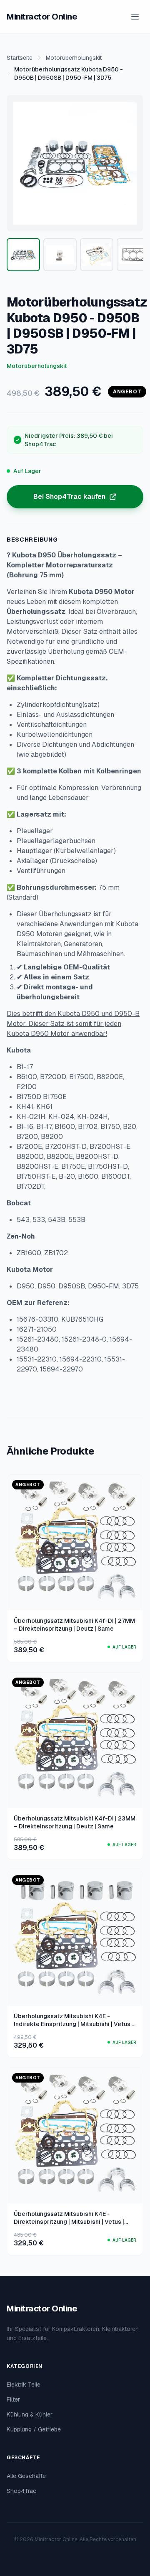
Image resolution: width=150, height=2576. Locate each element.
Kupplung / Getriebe (34, 2429)
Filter (13, 2399)
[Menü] (135, 17)
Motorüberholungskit (74, 58)
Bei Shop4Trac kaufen (69, 497)
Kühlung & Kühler (30, 2414)
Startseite (20, 58)
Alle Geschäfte (26, 2476)
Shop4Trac (21, 2491)
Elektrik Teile (24, 2385)
